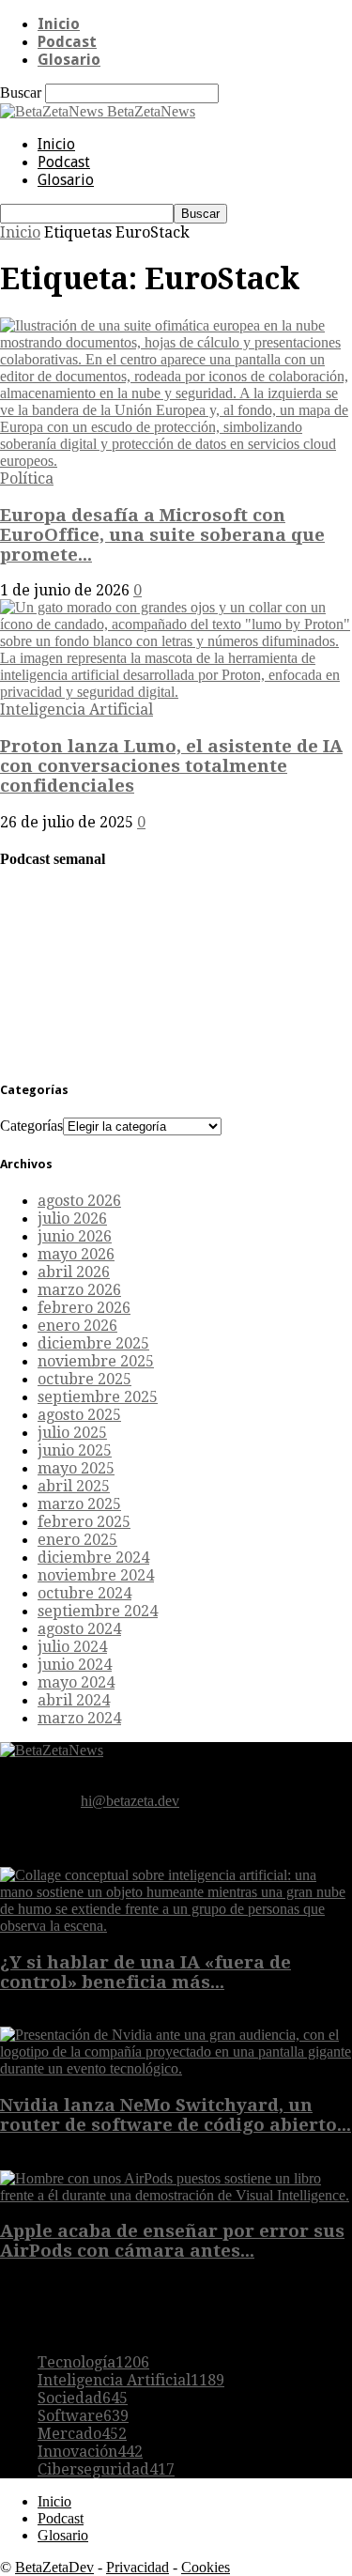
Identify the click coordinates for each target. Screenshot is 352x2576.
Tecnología (93, 2362)
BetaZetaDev (54, 2567)
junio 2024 (75, 1665)
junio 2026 (75, 1236)
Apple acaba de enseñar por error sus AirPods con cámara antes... (172, 2241)
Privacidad (138, 2567)
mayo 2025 (76, 1468)
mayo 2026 (76, 1254)
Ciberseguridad (106, 2469)
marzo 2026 (79, 1290)
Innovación (90, 2452)
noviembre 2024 (96, 1575)
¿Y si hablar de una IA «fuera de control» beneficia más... (145, 1972)
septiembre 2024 (98, 1611)
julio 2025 (72, 1433)
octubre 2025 (84, 1379)
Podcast (67, 42)
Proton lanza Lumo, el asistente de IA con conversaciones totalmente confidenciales (171, 766)
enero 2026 (77, 1326)
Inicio (59, 24)
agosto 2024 (79, 1629)
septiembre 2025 (98, 1397)
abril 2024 (74, 1700)
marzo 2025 (79, 1504)
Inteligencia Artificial (77, 710)
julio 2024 (72, 1647)
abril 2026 (74, 1272)
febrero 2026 (84, 1308)
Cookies (206, 2567)
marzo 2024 (79, 1718)
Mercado (82, 2434)
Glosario (69, 60)
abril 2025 (74, 1486)
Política (27, 478)
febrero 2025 (84, 1522)
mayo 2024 (76, 1682)
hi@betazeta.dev (130, 1801)
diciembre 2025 (93, 1343)
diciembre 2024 (93, 1558)
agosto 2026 (79, 1201)
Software (83, 2416)
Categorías (31, 1126)
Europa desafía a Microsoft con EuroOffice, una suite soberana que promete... (162, 535)
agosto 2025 (79, 1415)
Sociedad (83, 2398)
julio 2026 (72, 1219)
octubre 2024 (84, 1593)
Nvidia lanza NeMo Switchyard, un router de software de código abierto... (176, 2115)
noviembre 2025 (96, 1361)
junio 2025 (75, 1450)
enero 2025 (77, 1540)
